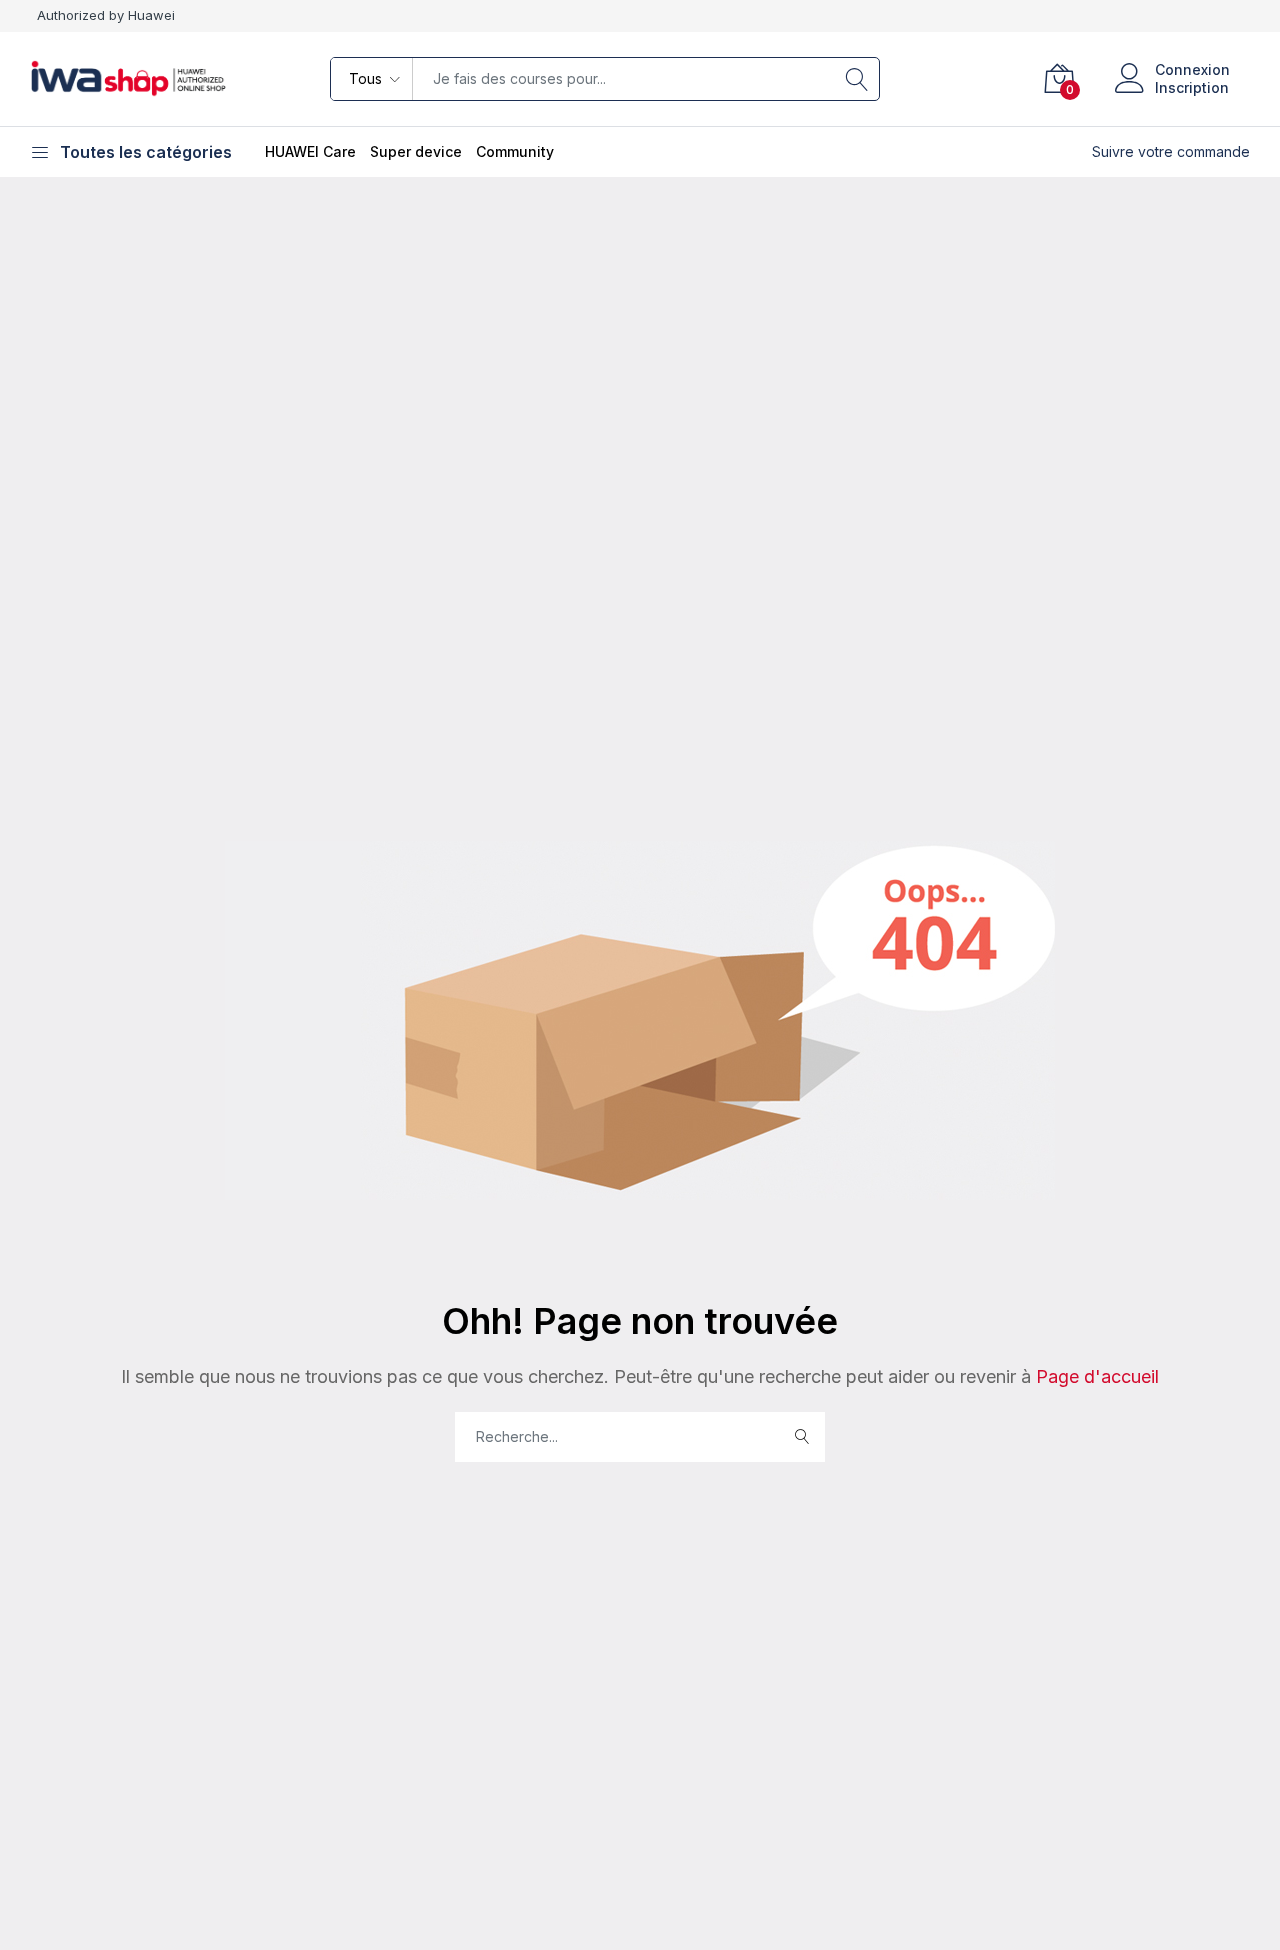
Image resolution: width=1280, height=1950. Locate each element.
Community (515, 151)
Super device (416, 151)
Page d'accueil (1095, 1376)
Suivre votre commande (1171, 151)
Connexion (1192, 69)
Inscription (1192, 87)
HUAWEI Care (310, 151)
